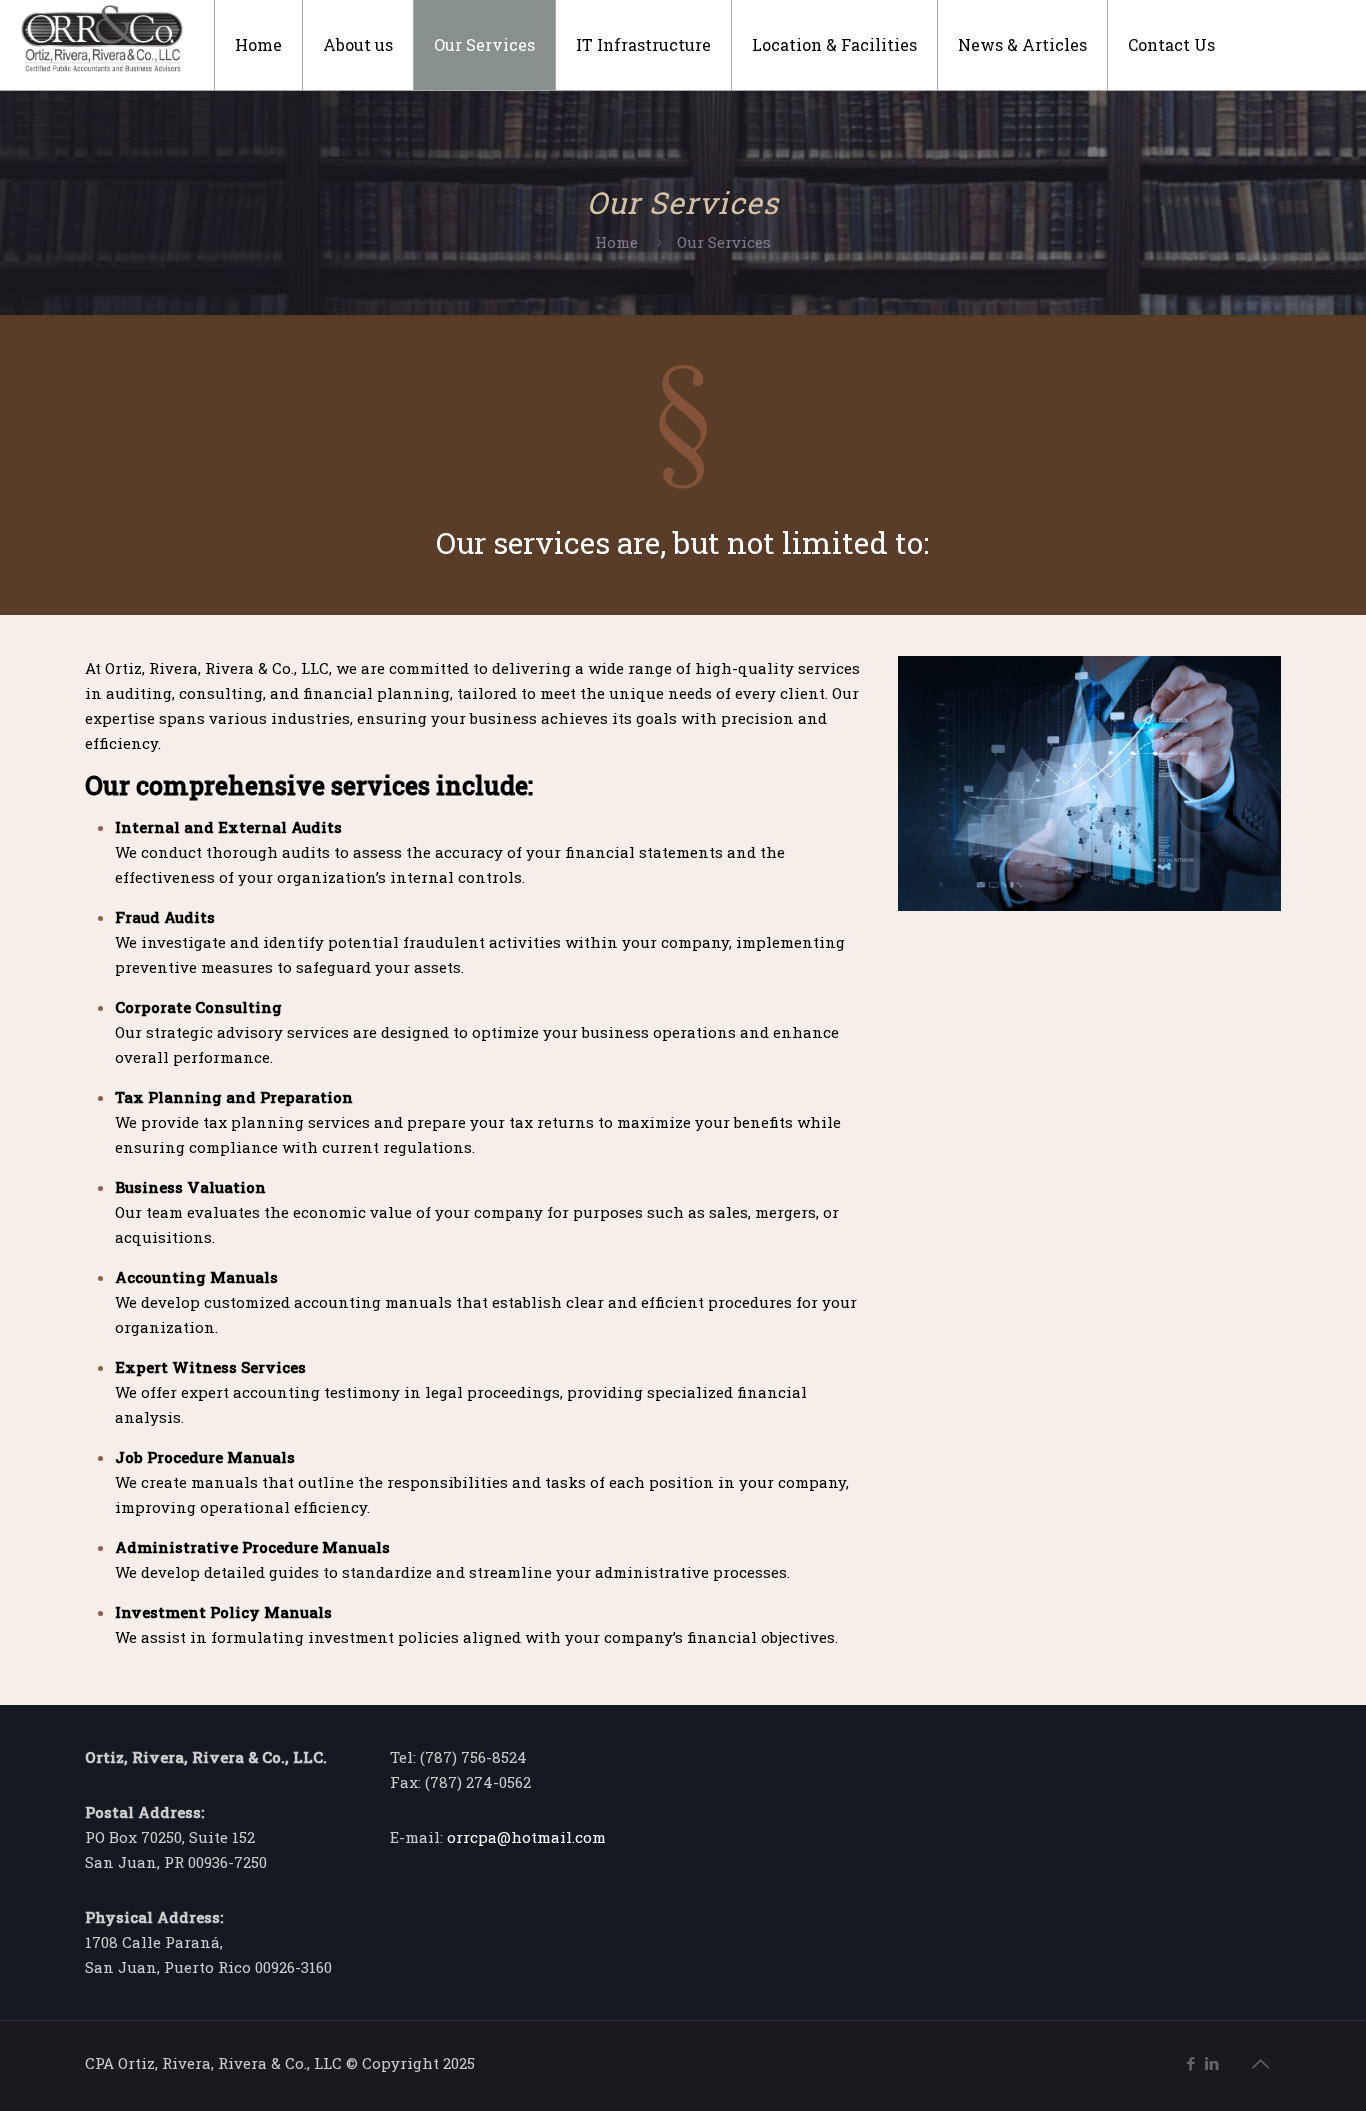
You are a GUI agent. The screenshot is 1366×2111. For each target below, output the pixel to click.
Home (616, 242)
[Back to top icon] (1260, 2063)
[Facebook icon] (1190, 2063)
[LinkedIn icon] (1211, 2063)
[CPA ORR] (102, 35)
